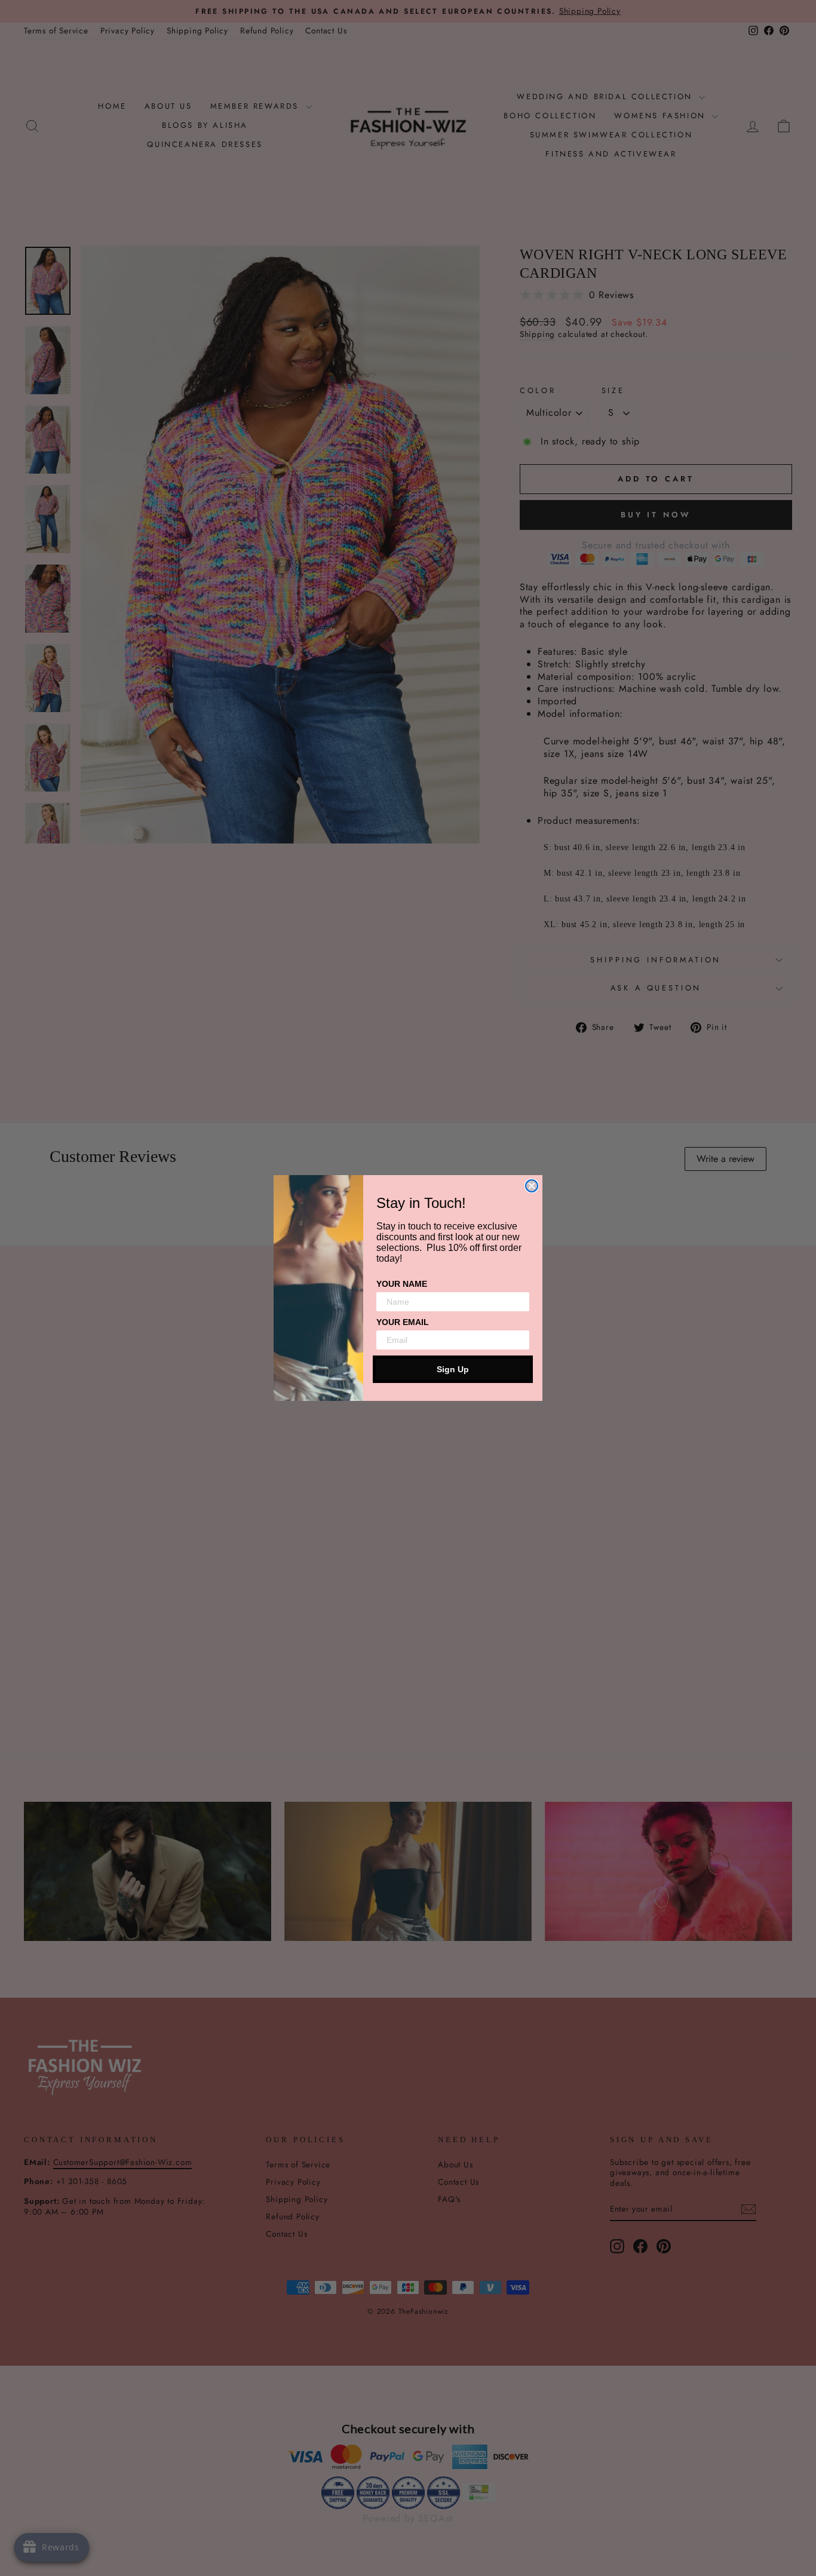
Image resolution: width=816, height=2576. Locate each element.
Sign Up (453, 1369)
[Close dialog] (532, 1186)
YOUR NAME (402, 1284)
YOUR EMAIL (403, 1322)
